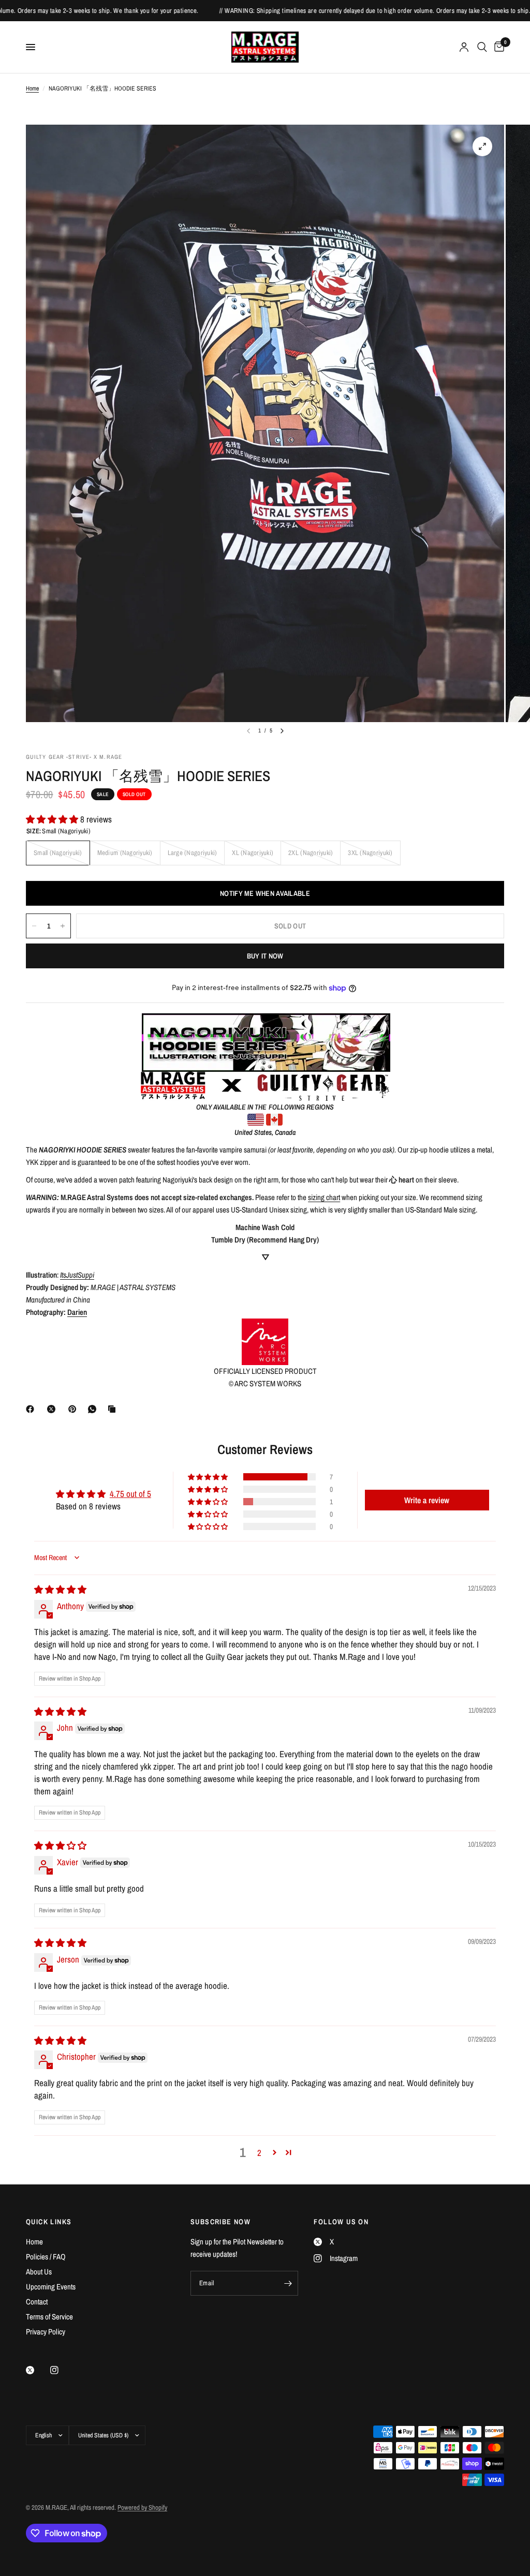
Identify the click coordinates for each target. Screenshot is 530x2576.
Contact (37, 2302)
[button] (53, 819)
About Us (39, 2272)
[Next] (282, 731)
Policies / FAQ (46, 2257)
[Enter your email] (288, 2283)
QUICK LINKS (49, 2222)
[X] (53, 1409)
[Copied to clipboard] (114, 1409)
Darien (77, 1312)
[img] (60, 1589)
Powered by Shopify (142, 2507)
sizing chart (324, 1197)
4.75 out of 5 (130, 1494)
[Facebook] (32, 1409)
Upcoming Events (51, 2287)
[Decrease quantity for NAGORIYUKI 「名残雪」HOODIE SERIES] (34, 926)
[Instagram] (62, 2370)
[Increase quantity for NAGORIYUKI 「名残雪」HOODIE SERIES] (63, 926)
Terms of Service (49, 2317)
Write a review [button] (427, 1500)
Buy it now (265, 956)
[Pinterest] (75, 1409)
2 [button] (259, 2153)
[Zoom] (482, 146)
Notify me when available (265, 893)
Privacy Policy (46, 2332)
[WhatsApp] (94, 1409)
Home (32, 88)
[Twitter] (37, 2370)
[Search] (482, 47)
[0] (497, 47)
